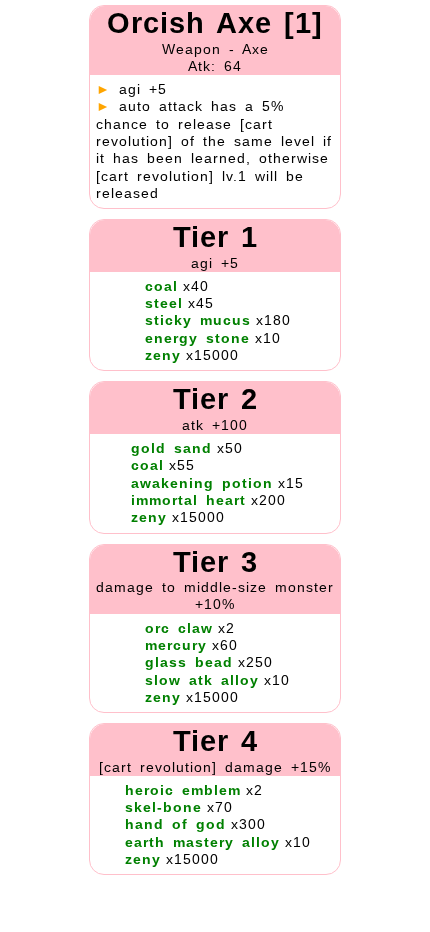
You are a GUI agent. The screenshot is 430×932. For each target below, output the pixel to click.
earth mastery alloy (202, 842)
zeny (163, 355)
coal (161, 286)
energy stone (197, 338)
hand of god (175, 824)
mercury (176, 645)
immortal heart (188, 500)
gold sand (171, 448)
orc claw (179, 628)
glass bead (189, 662)
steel (164, 303)
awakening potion (202, 483)
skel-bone (163, 807)
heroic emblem (183, 790)
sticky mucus (198, 320)
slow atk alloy (202, 680)
